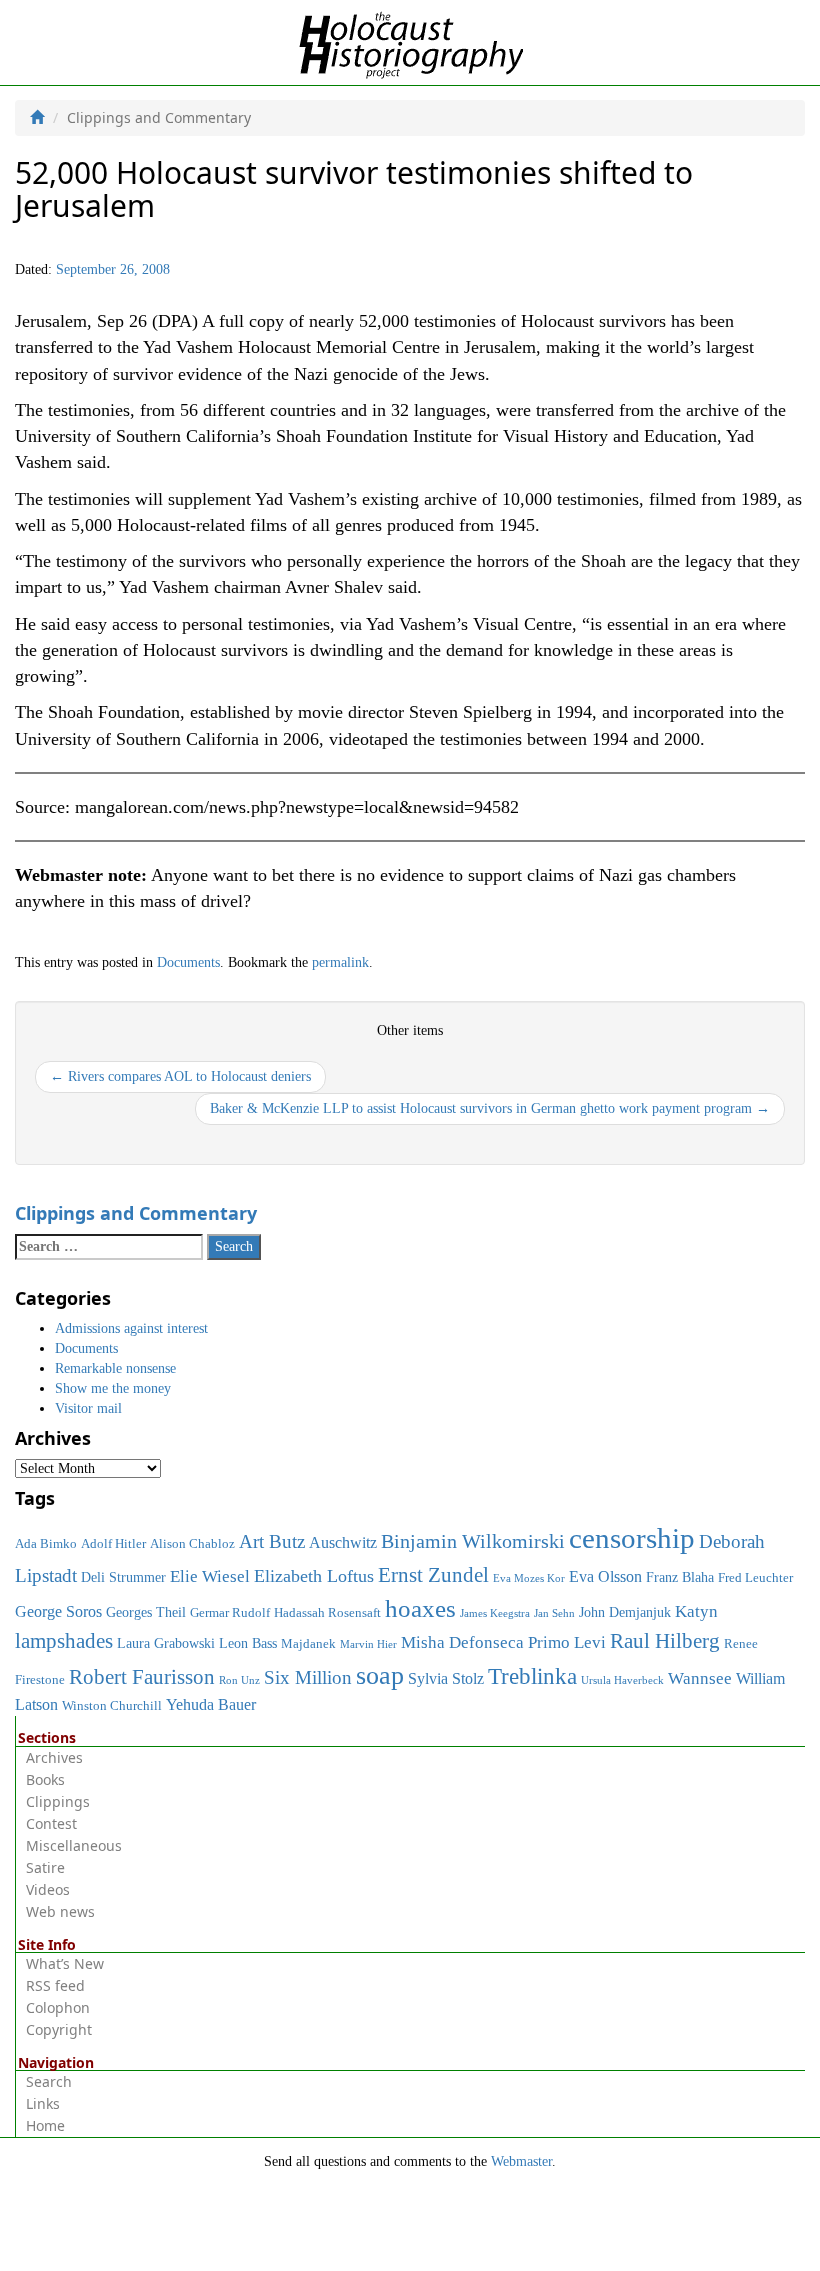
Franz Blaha (680, 1577)
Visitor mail (88, 1408)
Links (43, 2103)
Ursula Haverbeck (622, 1680)
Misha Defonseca (462, 1642)
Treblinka (532, 1676)
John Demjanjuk (625, 1612)
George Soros (58, 1611)
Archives (54, 1757)
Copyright (59, 2029)
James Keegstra (495, 1613)
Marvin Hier (368, 1644)
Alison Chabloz (192, 1544)
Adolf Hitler (113, 1544)
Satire (45, 1867)
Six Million (308, 1677)
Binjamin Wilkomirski (473, 1541)
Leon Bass (248, 1643)
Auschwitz (343, 1542)
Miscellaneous (74, 1845)
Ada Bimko (46, 1544)
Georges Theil (146, 1612)
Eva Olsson (605, 1576)
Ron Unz (239, 1680)
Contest (51, 1823)
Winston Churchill (112, 1706)
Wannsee (700, 1678)
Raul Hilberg (665, 1641)
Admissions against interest (131, 1328)
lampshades (64, 1641)
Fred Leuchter (755, 1578)
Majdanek (308, 1644)
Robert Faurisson (142, 1677)
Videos (48, 1889)
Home (45, 2125)
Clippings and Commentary (136, 1213)
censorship (632, 1538)
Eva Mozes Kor (529, 1578)
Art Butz (272, 1541)
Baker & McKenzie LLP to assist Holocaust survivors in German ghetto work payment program (490, 1108)
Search (49, 2081)
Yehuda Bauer (211, 1704)
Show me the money (113, 1388)
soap (380, 1675)
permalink (340, 962)
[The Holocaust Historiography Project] (410, 41)
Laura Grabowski (166, 1643)
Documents (188, 962)
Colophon (58, 2007)
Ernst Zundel (433, 1575)
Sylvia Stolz (446, 1678)
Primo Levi (567, 1642)
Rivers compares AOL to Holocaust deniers (180, 1076)
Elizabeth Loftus (314, 1576)
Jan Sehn (554, 1613)
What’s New (65, 1963)
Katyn (696, 1611)
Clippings (58, 1801)
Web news (60, 1911)
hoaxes (420, 1608)
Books (45, 1779)
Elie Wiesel (210, 1576)
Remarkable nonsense (115, 1368)
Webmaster (521, 2161)
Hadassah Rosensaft (327, 1613)
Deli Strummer (123, 1577)
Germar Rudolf (230, 1613)
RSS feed (55, 1985)
